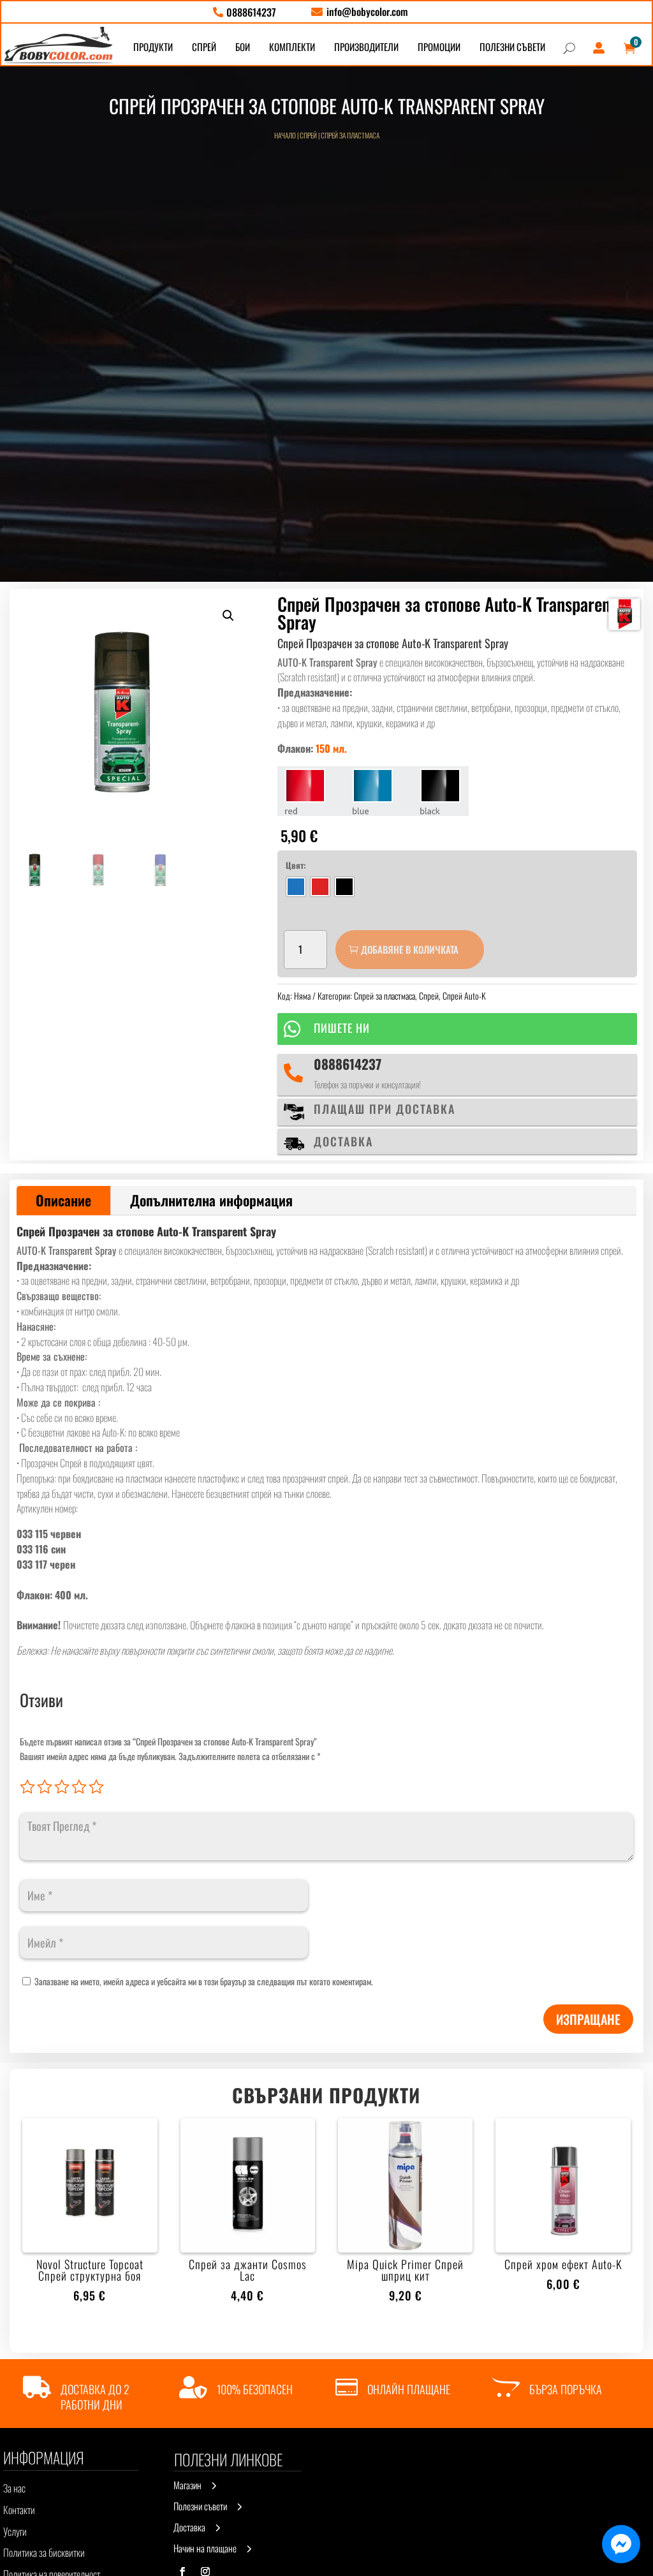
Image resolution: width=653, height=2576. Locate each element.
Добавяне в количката (410, 949)
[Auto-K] (624, 614)
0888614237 (348, 1064)
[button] (228, 616)
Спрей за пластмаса (350, 135)
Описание (63, 1200)
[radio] (296, 887)
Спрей (308, 135)
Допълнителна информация (211, 1200)
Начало (285, 135)
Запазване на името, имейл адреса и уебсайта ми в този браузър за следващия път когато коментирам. (204, 1981)
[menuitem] (245, 12)
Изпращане (588, 2019)
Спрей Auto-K (464, 996)
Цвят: (296, 865)
